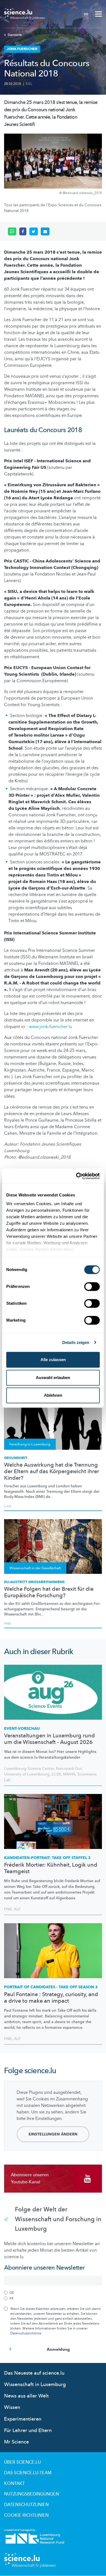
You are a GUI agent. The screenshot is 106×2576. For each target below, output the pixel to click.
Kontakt (14, 2483)
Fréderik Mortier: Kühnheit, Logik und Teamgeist (51, 1868)
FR (86, 14)
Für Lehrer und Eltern (28, 2431)
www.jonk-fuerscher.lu (50, 1027)
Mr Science (16, 2442)
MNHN (69, 1774)
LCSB (56, 1774)
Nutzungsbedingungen (32, 2494)
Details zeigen (76, 1342)
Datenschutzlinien (26, 2505)
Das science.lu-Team (28, 2473)
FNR (7, 1624)
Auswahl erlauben (53, 1378)
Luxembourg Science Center (29, 1769)
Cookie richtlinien (26, 2515)
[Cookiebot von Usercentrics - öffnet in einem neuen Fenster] (76, 1176)
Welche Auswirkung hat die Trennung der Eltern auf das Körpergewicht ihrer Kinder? (52, 1472)
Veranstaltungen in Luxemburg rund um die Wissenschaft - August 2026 (49, 1739)
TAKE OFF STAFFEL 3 (47, 1858)
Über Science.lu (22, 2462)
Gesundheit (16, 1458)
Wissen (12, 2407)
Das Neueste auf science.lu (34, 2373)
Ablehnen (53, 1395)
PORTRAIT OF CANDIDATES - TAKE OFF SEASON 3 (51, 1987)
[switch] (92, 1287)
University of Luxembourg (27, 1774)
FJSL (29, 84)
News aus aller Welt (26, 2396)
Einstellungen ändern (53, 2134)
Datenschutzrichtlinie (26, 2333)
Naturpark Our (69, 1769)
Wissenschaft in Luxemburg (35, 2385)
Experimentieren (23, 2419)
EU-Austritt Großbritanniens (34, 1582)
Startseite (15, 35)
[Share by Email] (45, 232)
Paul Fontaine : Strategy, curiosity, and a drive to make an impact (51, 1998)
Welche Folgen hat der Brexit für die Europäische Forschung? (49, 1592)
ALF (17, 1909)
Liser (8, 1506)
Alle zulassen (53, 1360)
